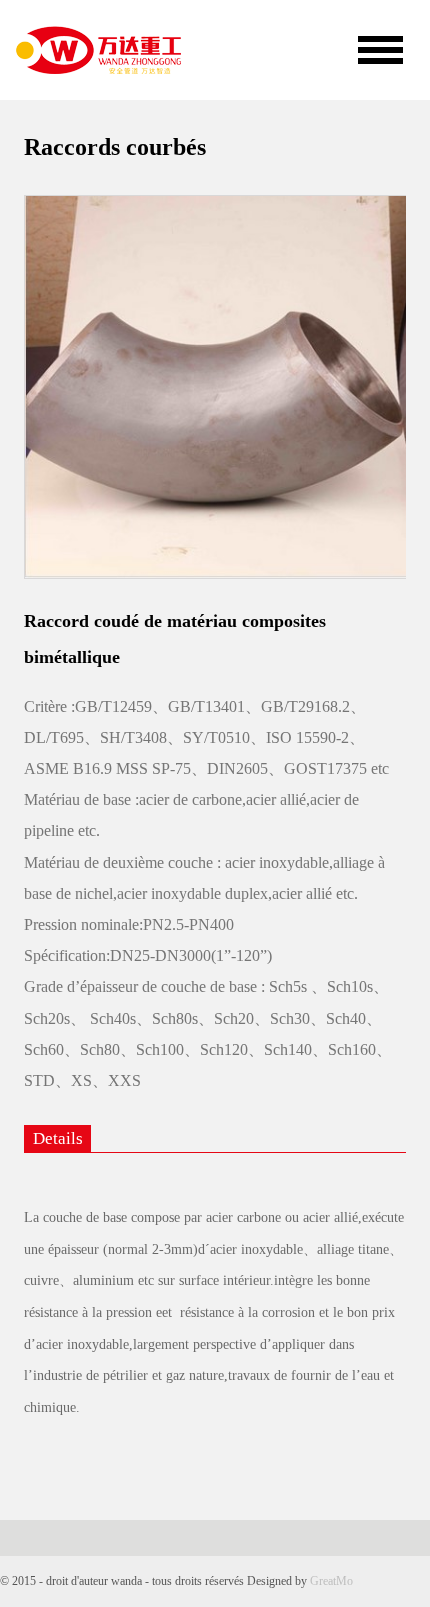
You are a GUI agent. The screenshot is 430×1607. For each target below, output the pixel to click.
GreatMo (331, 1581)
